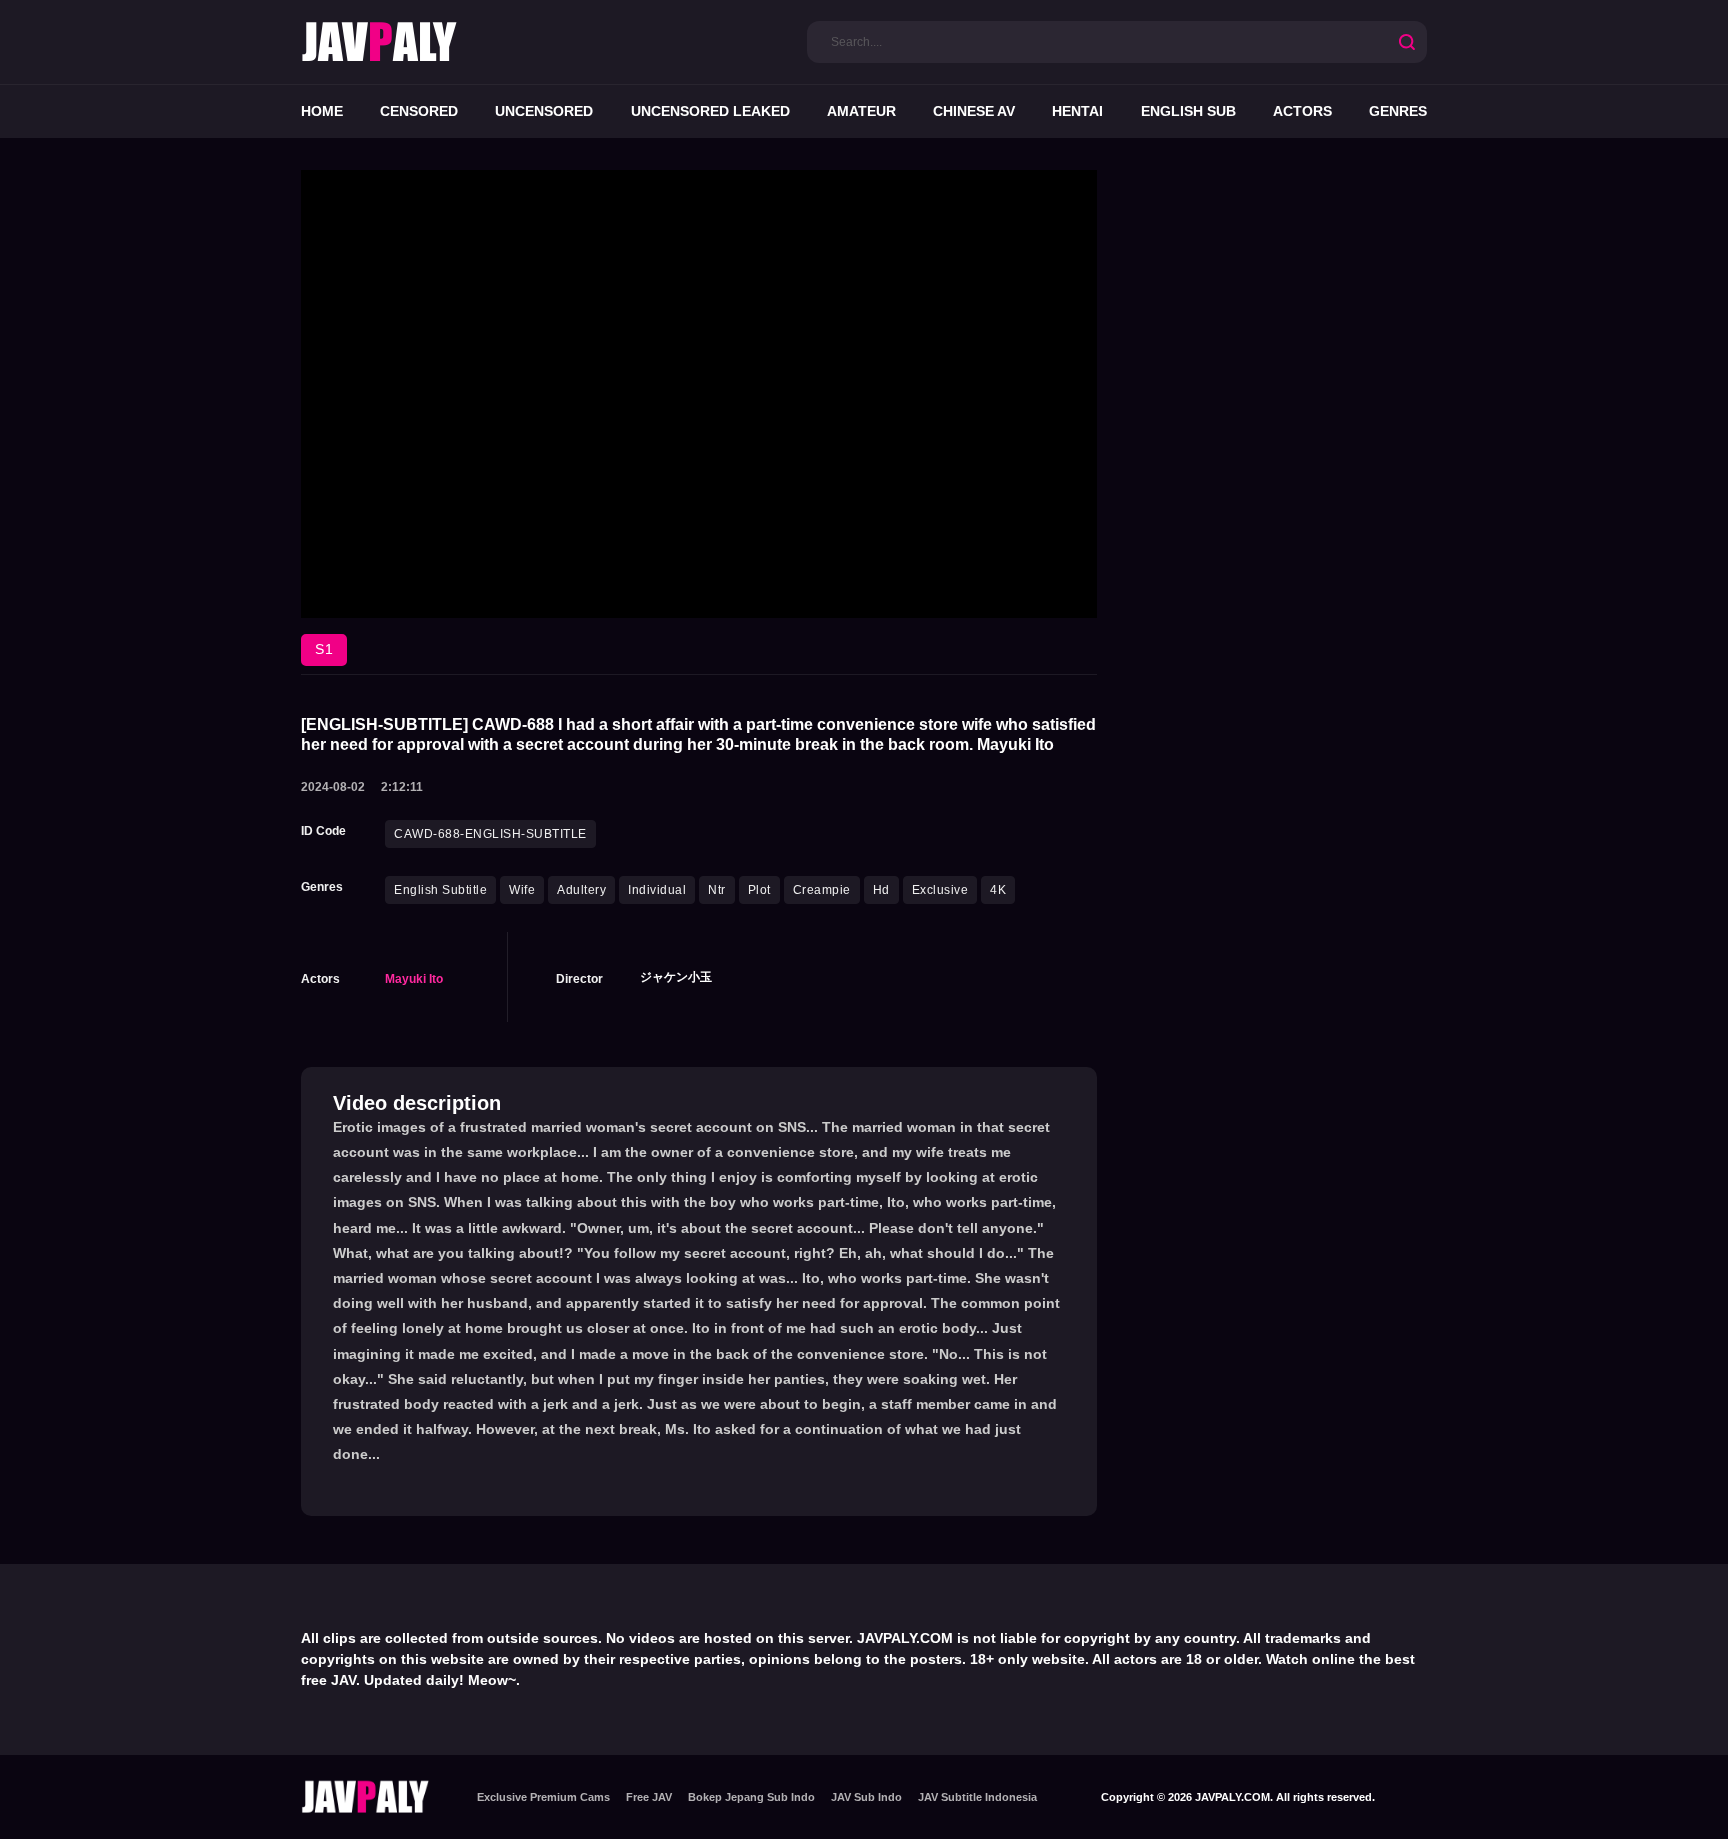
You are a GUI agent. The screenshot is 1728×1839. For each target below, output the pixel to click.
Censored (419, 111)
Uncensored (544, 111)
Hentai (1077, 111)
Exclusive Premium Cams (543, 1797)
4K (998, 890)
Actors (1302, 111)
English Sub (1188, 111)
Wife (522, 890)
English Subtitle (440, 890)
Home (322, 111)
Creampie (822, 890)
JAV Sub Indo (866, 1797)
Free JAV (649, 1797)
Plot (759, 890)
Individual (657, 890)
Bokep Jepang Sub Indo (751, 1797)
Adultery (581, 890)
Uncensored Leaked (710, 111)
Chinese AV (974, 111)
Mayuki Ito (414, 979)
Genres (1398, 111)
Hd (881, 890)
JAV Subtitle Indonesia (977, 1797)
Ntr (717, 890)
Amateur (861, 111)
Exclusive (940, 890)
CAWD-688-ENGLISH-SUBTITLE (490, 834)
